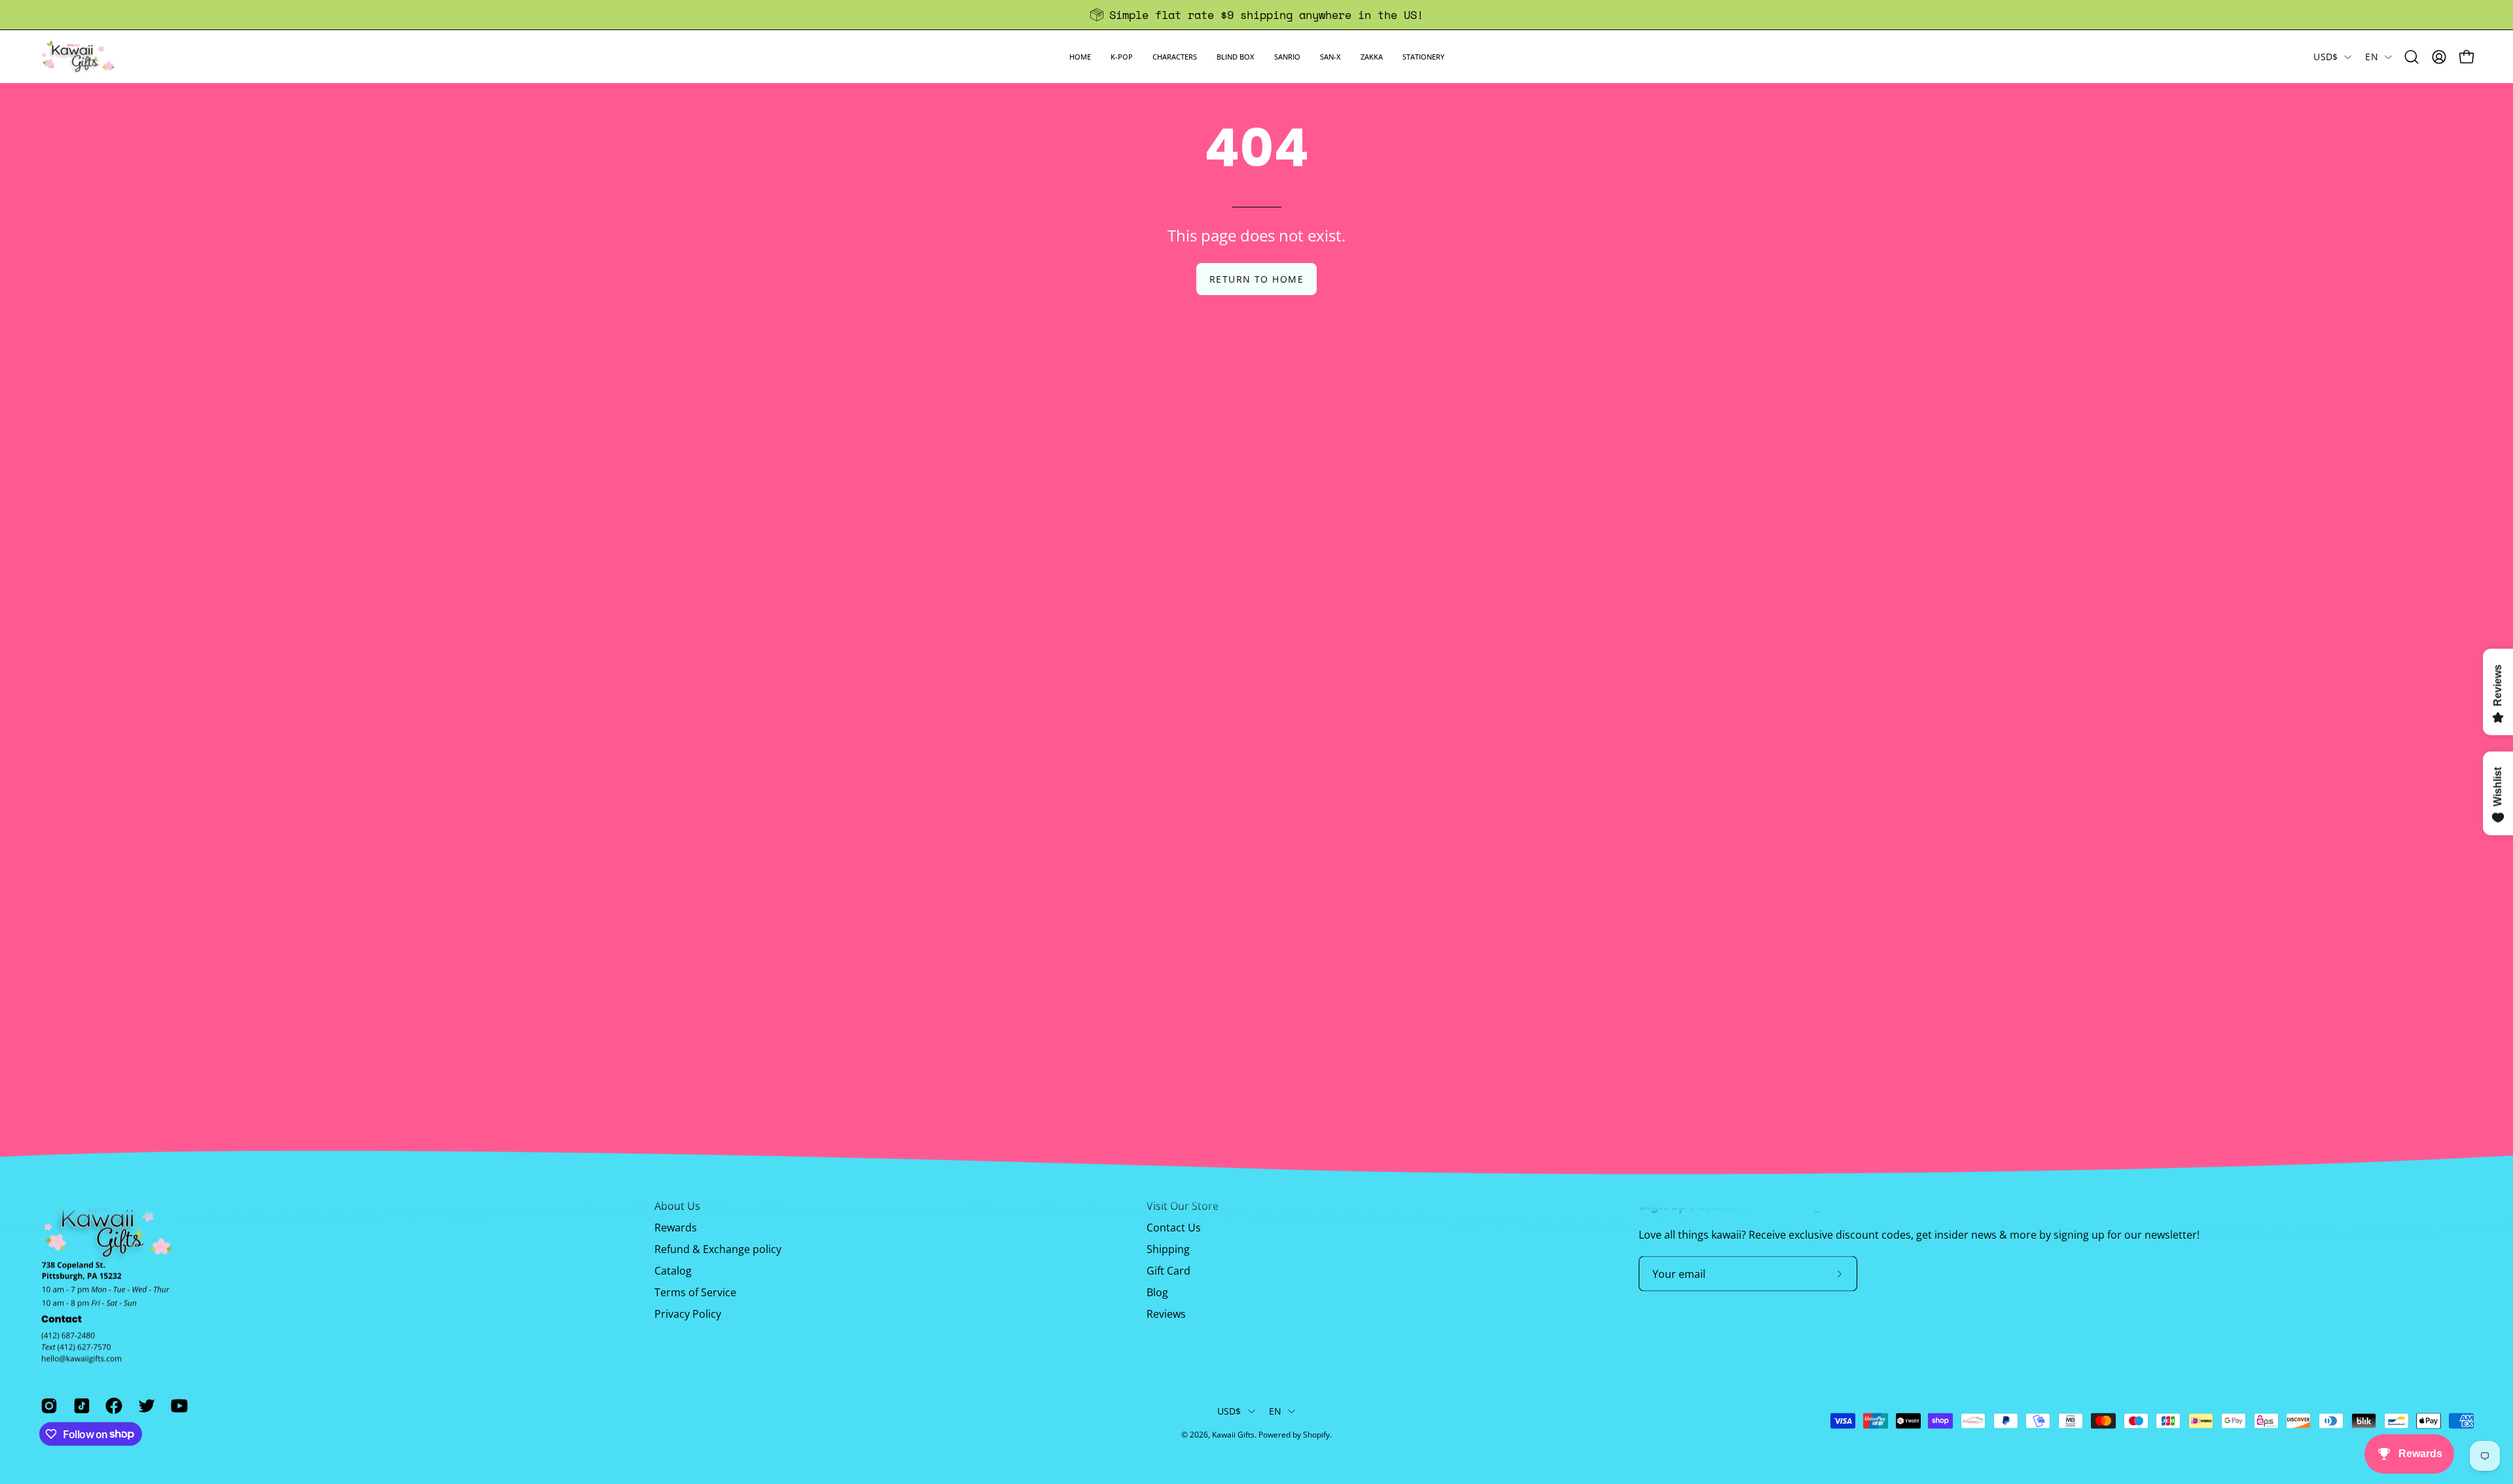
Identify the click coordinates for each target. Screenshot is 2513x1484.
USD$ (2326, 57)
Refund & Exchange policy (718, 1249)
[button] (1122, 57)
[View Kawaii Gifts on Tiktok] (80, 1405)
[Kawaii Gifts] (79, 57)
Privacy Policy (688, 1314)
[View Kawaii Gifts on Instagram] (47, 1405)
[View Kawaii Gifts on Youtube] (177, 1405)
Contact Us (1174, 1228)
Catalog (673, 1271)
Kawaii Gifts (1233, 1435)
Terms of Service (695, 1292)
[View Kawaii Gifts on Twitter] (145, 1405)
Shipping (1168, 1249)
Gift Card (1168, 1271)
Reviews (1166, 1314)
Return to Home (1256, 279)
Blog (1157, 1292)
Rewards (676, 1228)
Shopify (1316, 1435)
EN (2372, 57)
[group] (1256, 15)
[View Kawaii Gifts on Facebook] (112, 1405)
